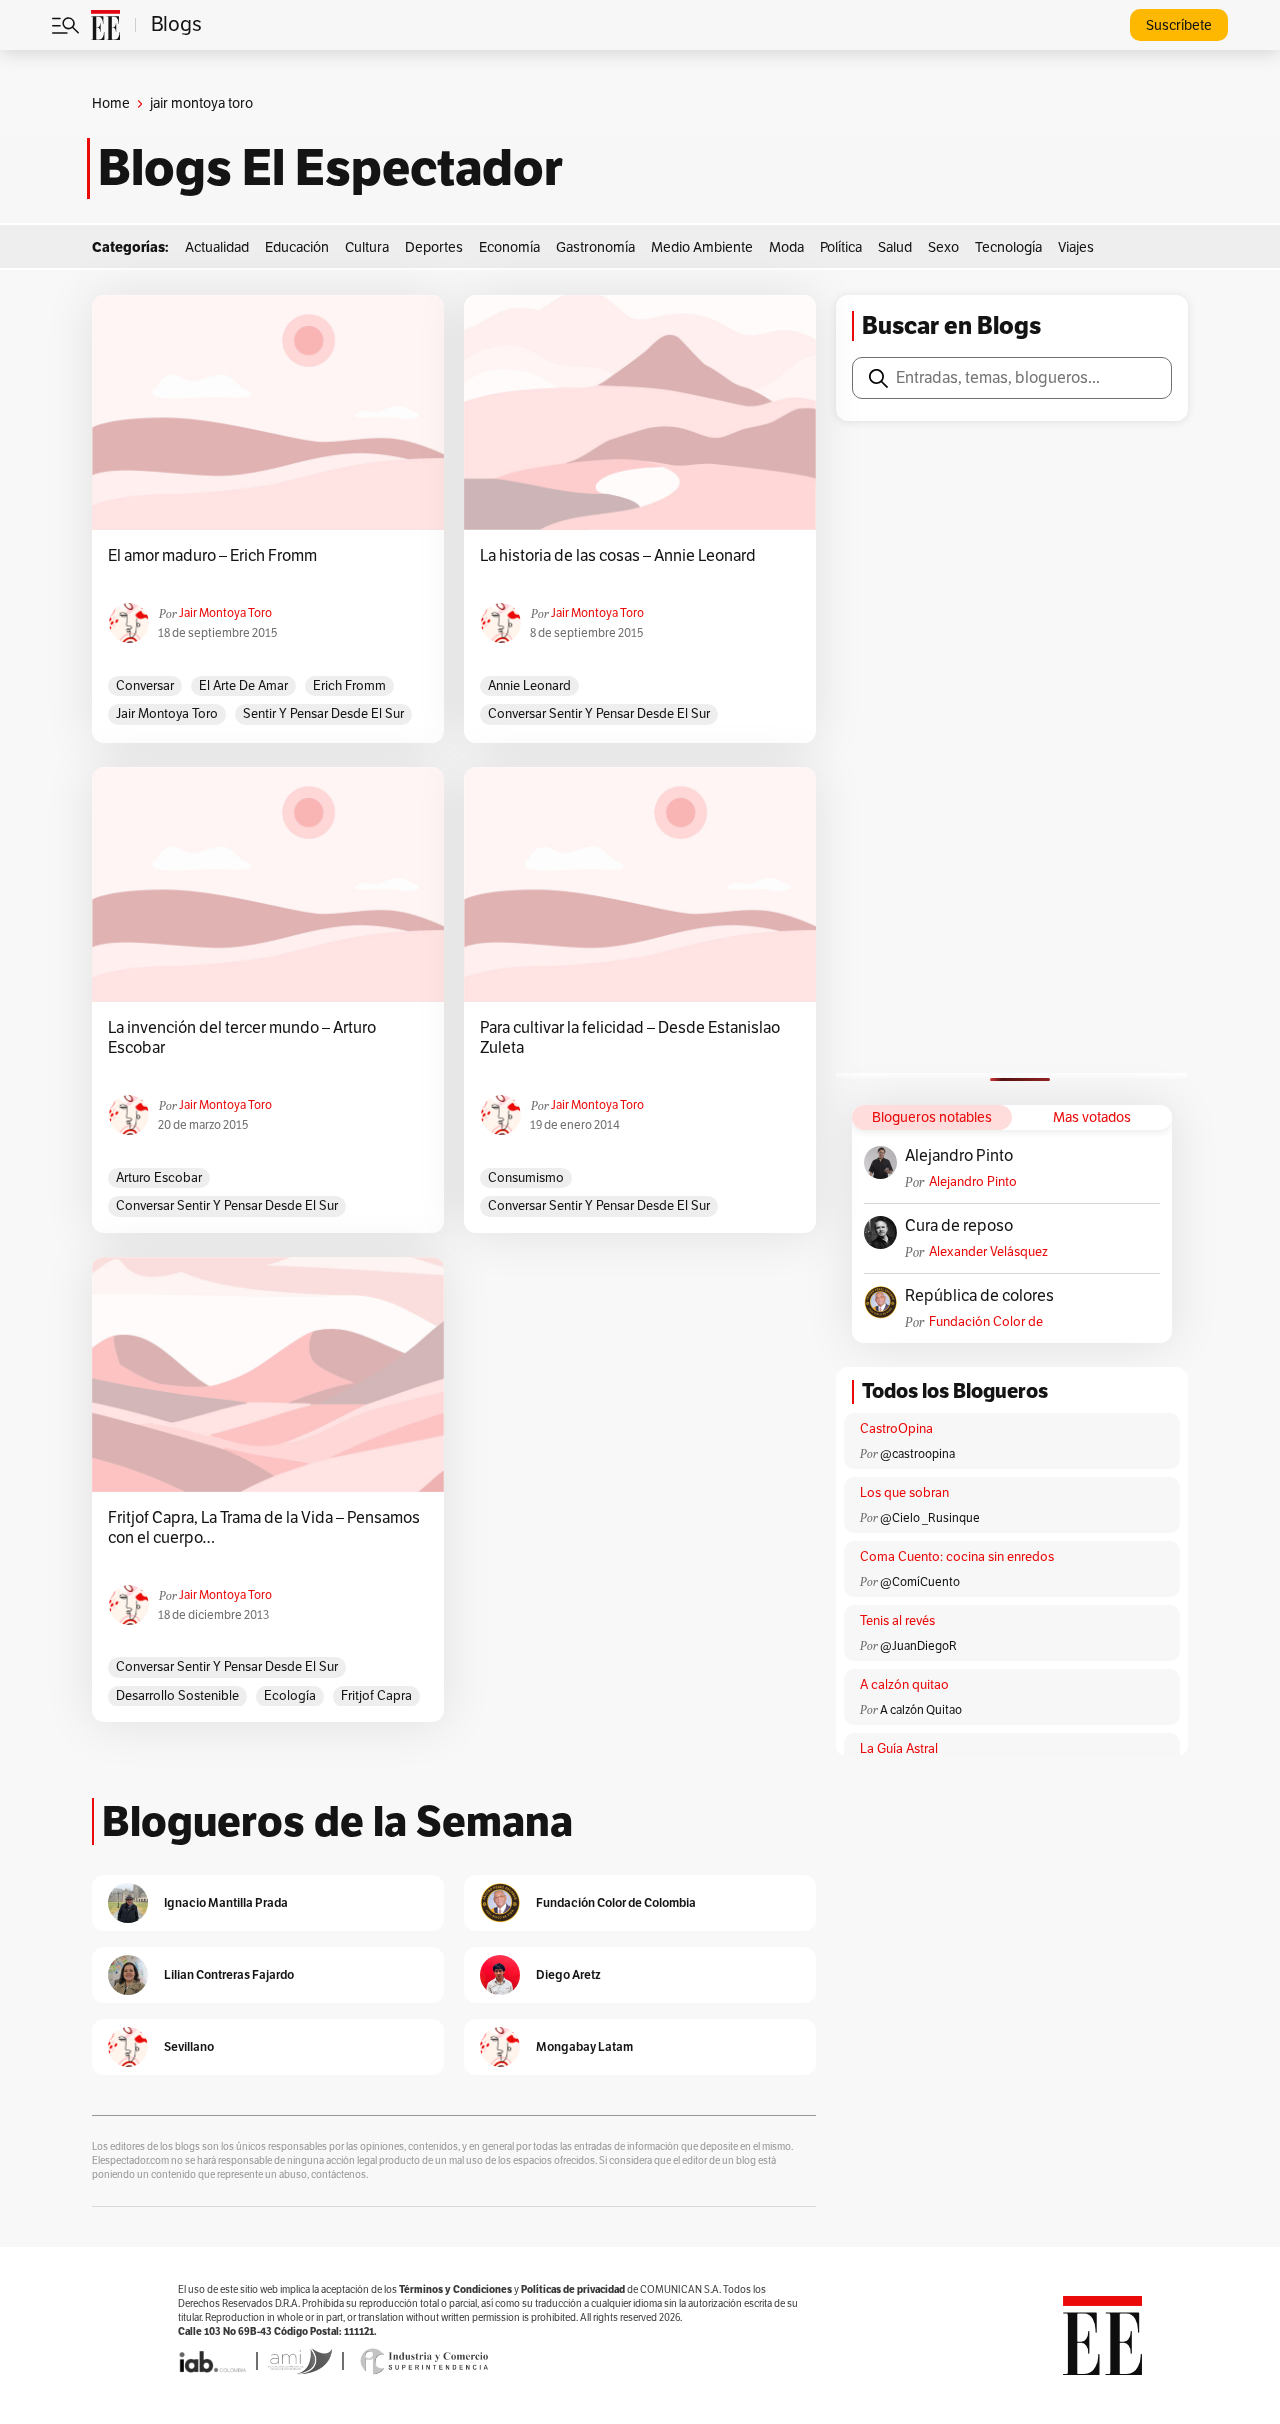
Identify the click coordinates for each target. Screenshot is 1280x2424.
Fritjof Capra (376, 1696)
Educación (297, 247)
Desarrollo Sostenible (177, 1696)
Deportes (434, 247)
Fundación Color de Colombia (986, 1322)
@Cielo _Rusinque (930, 1518)
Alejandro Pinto (959, 1156)
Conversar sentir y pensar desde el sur (599, 714)
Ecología (290, 1696)
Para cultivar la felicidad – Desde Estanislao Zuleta (630, 1038)
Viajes (1076, 247)
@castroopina (917, 1454)
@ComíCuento (920, 1582)
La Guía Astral (899, 1749)
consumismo (526, 1178)
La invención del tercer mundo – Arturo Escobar (242, 1038)
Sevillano (189, 2046)
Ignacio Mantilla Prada (226, 1902)
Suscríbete (1179, 25)
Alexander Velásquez (988, 1252)
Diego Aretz (568, 1974)
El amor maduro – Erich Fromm (212, 556)
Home (111, 103)
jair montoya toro (167, 714)
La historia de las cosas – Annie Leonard (618, 556)
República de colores (979, 1296)
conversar (145, 686)
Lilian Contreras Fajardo (229, 1974)
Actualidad (217, 247)
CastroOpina (896, 1429)
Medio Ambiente (702, 247)
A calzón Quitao (921, 1710)
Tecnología (1008, 247)
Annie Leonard (529, 686)
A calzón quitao (904, 1685)
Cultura (367, 247)
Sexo (943, 247)
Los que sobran (904, 1493)
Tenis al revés (897, 1621)
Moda (786, 247)
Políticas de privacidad (573, 2289)
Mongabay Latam (584, 2046)
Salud (895, 247)
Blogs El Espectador (330, 168)
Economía (509, 247)
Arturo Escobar (159, 1178)
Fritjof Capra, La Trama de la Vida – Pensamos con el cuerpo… (264, 1528)
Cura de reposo (959, 1226)
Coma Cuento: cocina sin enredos (957, 1557)
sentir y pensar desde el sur (323, 714)
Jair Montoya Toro (225, 613)
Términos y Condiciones (455, 2289)
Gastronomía (595, 247)
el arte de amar (243, 686)
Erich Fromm (349, 686)
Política (841, 247)
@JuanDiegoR (918, 1646)
